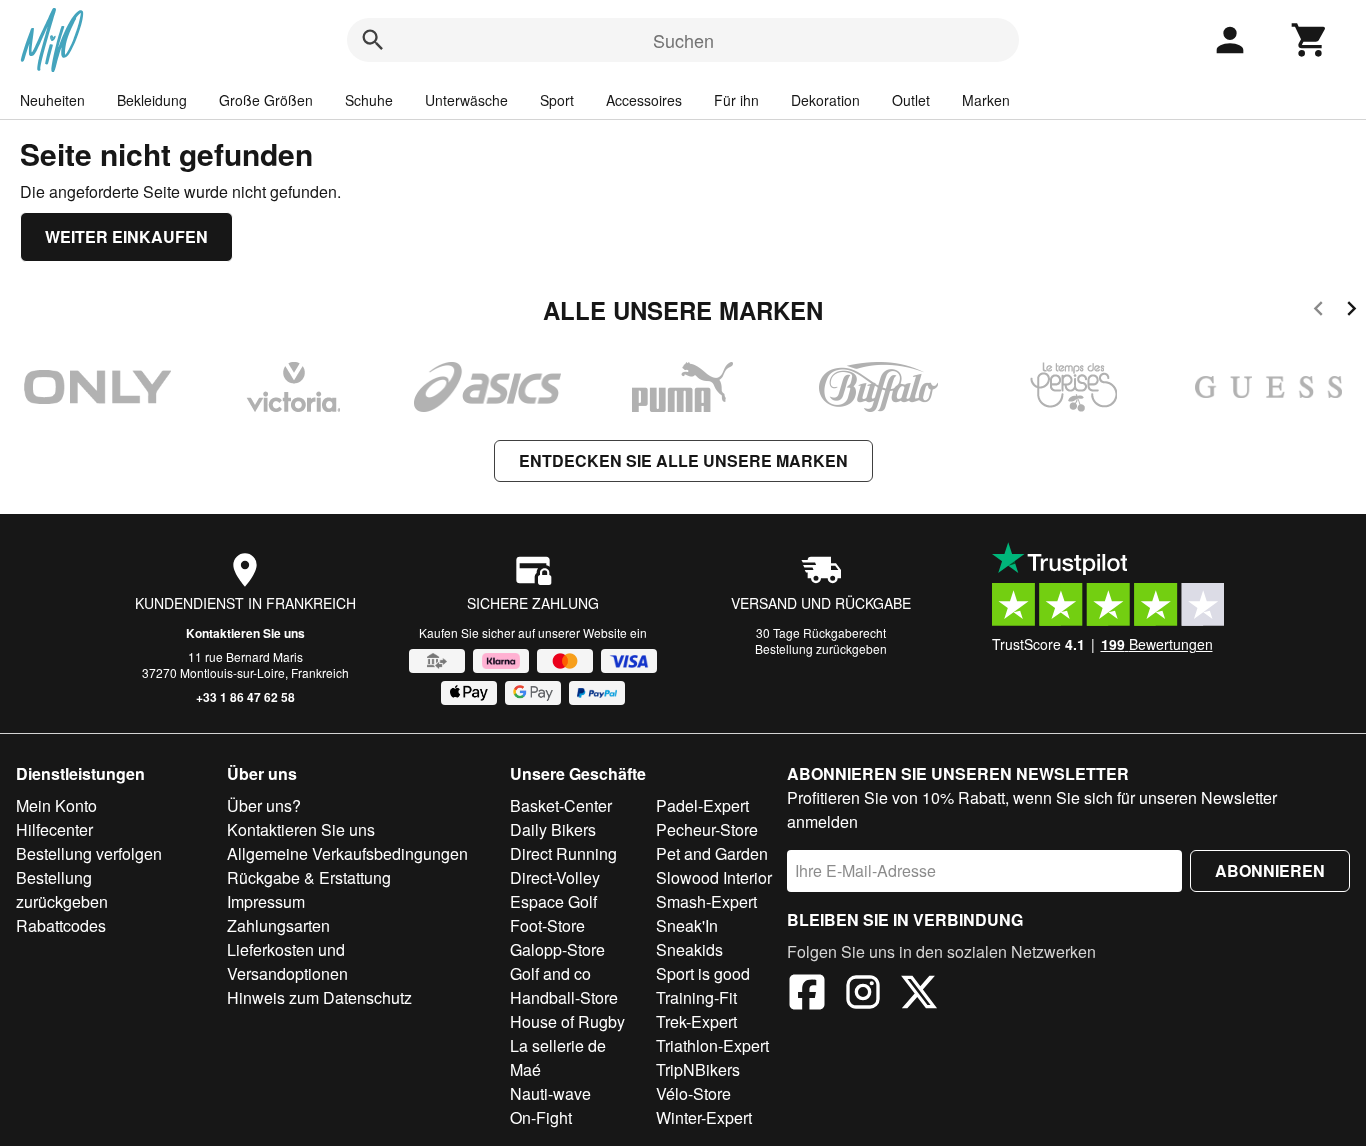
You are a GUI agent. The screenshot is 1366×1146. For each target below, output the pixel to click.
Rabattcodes (61, 925)
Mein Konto (56, 805)
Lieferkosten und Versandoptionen (287, 961)
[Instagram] (863, 995)
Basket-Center (561, 805)
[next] (1351, 311)
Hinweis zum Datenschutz (319, 997)
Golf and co (550, 973)
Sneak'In (687, 925)
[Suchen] (373, 40)
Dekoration (825, 100)
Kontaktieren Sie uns (245, 633)
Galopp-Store (557, 949)
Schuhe (369, 100)
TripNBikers (698, 1069)
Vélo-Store (693, 1093)
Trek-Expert (696, 1021)
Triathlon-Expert (712, 1045)
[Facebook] (807, 995)
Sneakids (689, 949)
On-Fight (541, 1117)
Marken (986, 100)
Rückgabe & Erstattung (309, 877)
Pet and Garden (712, 853)
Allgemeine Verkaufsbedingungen (347, 853)
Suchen (683, 40)
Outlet (911, 100)
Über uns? (264, 805)
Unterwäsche (466, 100)
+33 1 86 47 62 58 (245, 697)
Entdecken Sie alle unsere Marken (683, 460)
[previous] (1318, 311)
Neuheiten (52, 100)
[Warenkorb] (1310, 40)
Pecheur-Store (707, 829)
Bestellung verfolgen (89, 853)
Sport (557, 100)
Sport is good (703, 973)
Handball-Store (564, 997)
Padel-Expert (702, 805)
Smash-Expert (706, 901)
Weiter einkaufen (126, 236)
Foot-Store (547, 925)
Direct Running (563, 853)
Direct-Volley (555, 877)
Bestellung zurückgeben (821, 648)
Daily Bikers (553, 829)
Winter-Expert (704, 1117)
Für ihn (736, 100)
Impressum (266, 901)
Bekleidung (152, 100)
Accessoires (644, 100)
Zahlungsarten (278, 925)
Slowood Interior (714, 877)
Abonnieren (1270, 870)
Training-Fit (696, 997)
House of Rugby (567, 1021)
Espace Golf (553, 901)
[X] (919, 995)
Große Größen (266, 100)
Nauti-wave (550, 1093)
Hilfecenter (54, 829)
